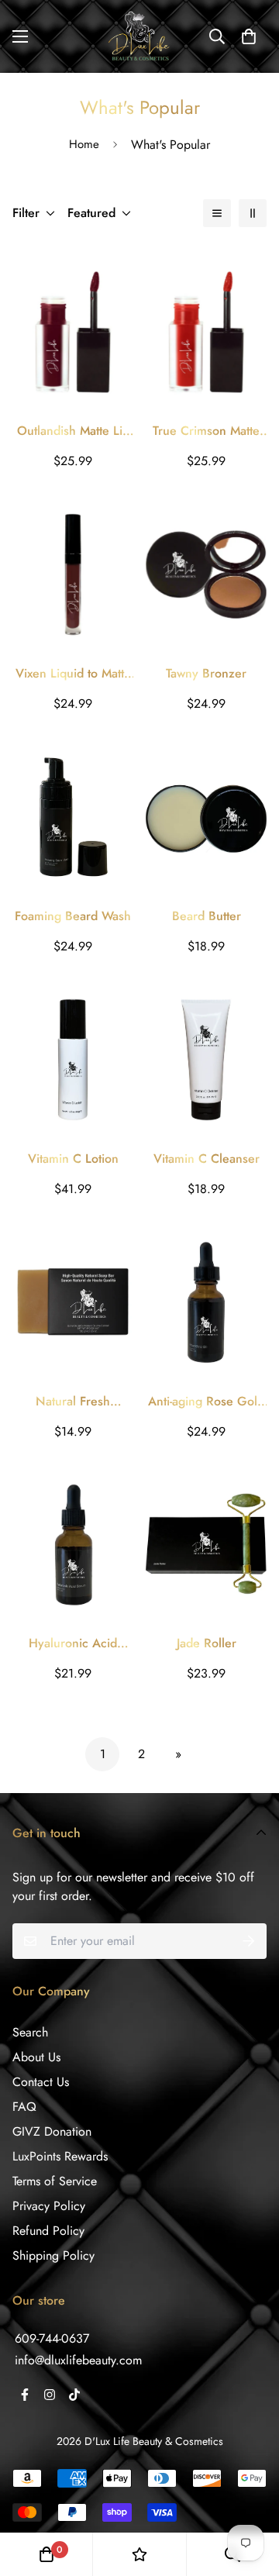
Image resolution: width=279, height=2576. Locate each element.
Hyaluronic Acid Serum (73, 1643)
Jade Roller (207, 1643)
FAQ (24, 2107)
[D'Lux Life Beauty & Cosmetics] (139, 36)
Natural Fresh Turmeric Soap (73, 1402)
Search (30, 2032)
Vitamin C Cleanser (207, 1159)
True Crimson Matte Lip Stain (206, 431)
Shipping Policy (53, 2255)
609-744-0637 (52, 2338)
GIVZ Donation (52, 2131)
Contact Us (41, 2082)
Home (84, 144)
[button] (249, 36)
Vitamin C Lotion (73, 1159)
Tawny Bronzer (206, 673)
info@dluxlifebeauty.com (78, 2360)
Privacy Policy (49, 2206)
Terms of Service (55, 2181)
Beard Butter (207, 916)
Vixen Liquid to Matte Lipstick (73, 674)
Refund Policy (48, 2231)
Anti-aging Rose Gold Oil (206, 1402)
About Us (36, 2057)
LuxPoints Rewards (60, 2156)
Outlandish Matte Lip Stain (73, 431)
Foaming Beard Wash (73, 916)
